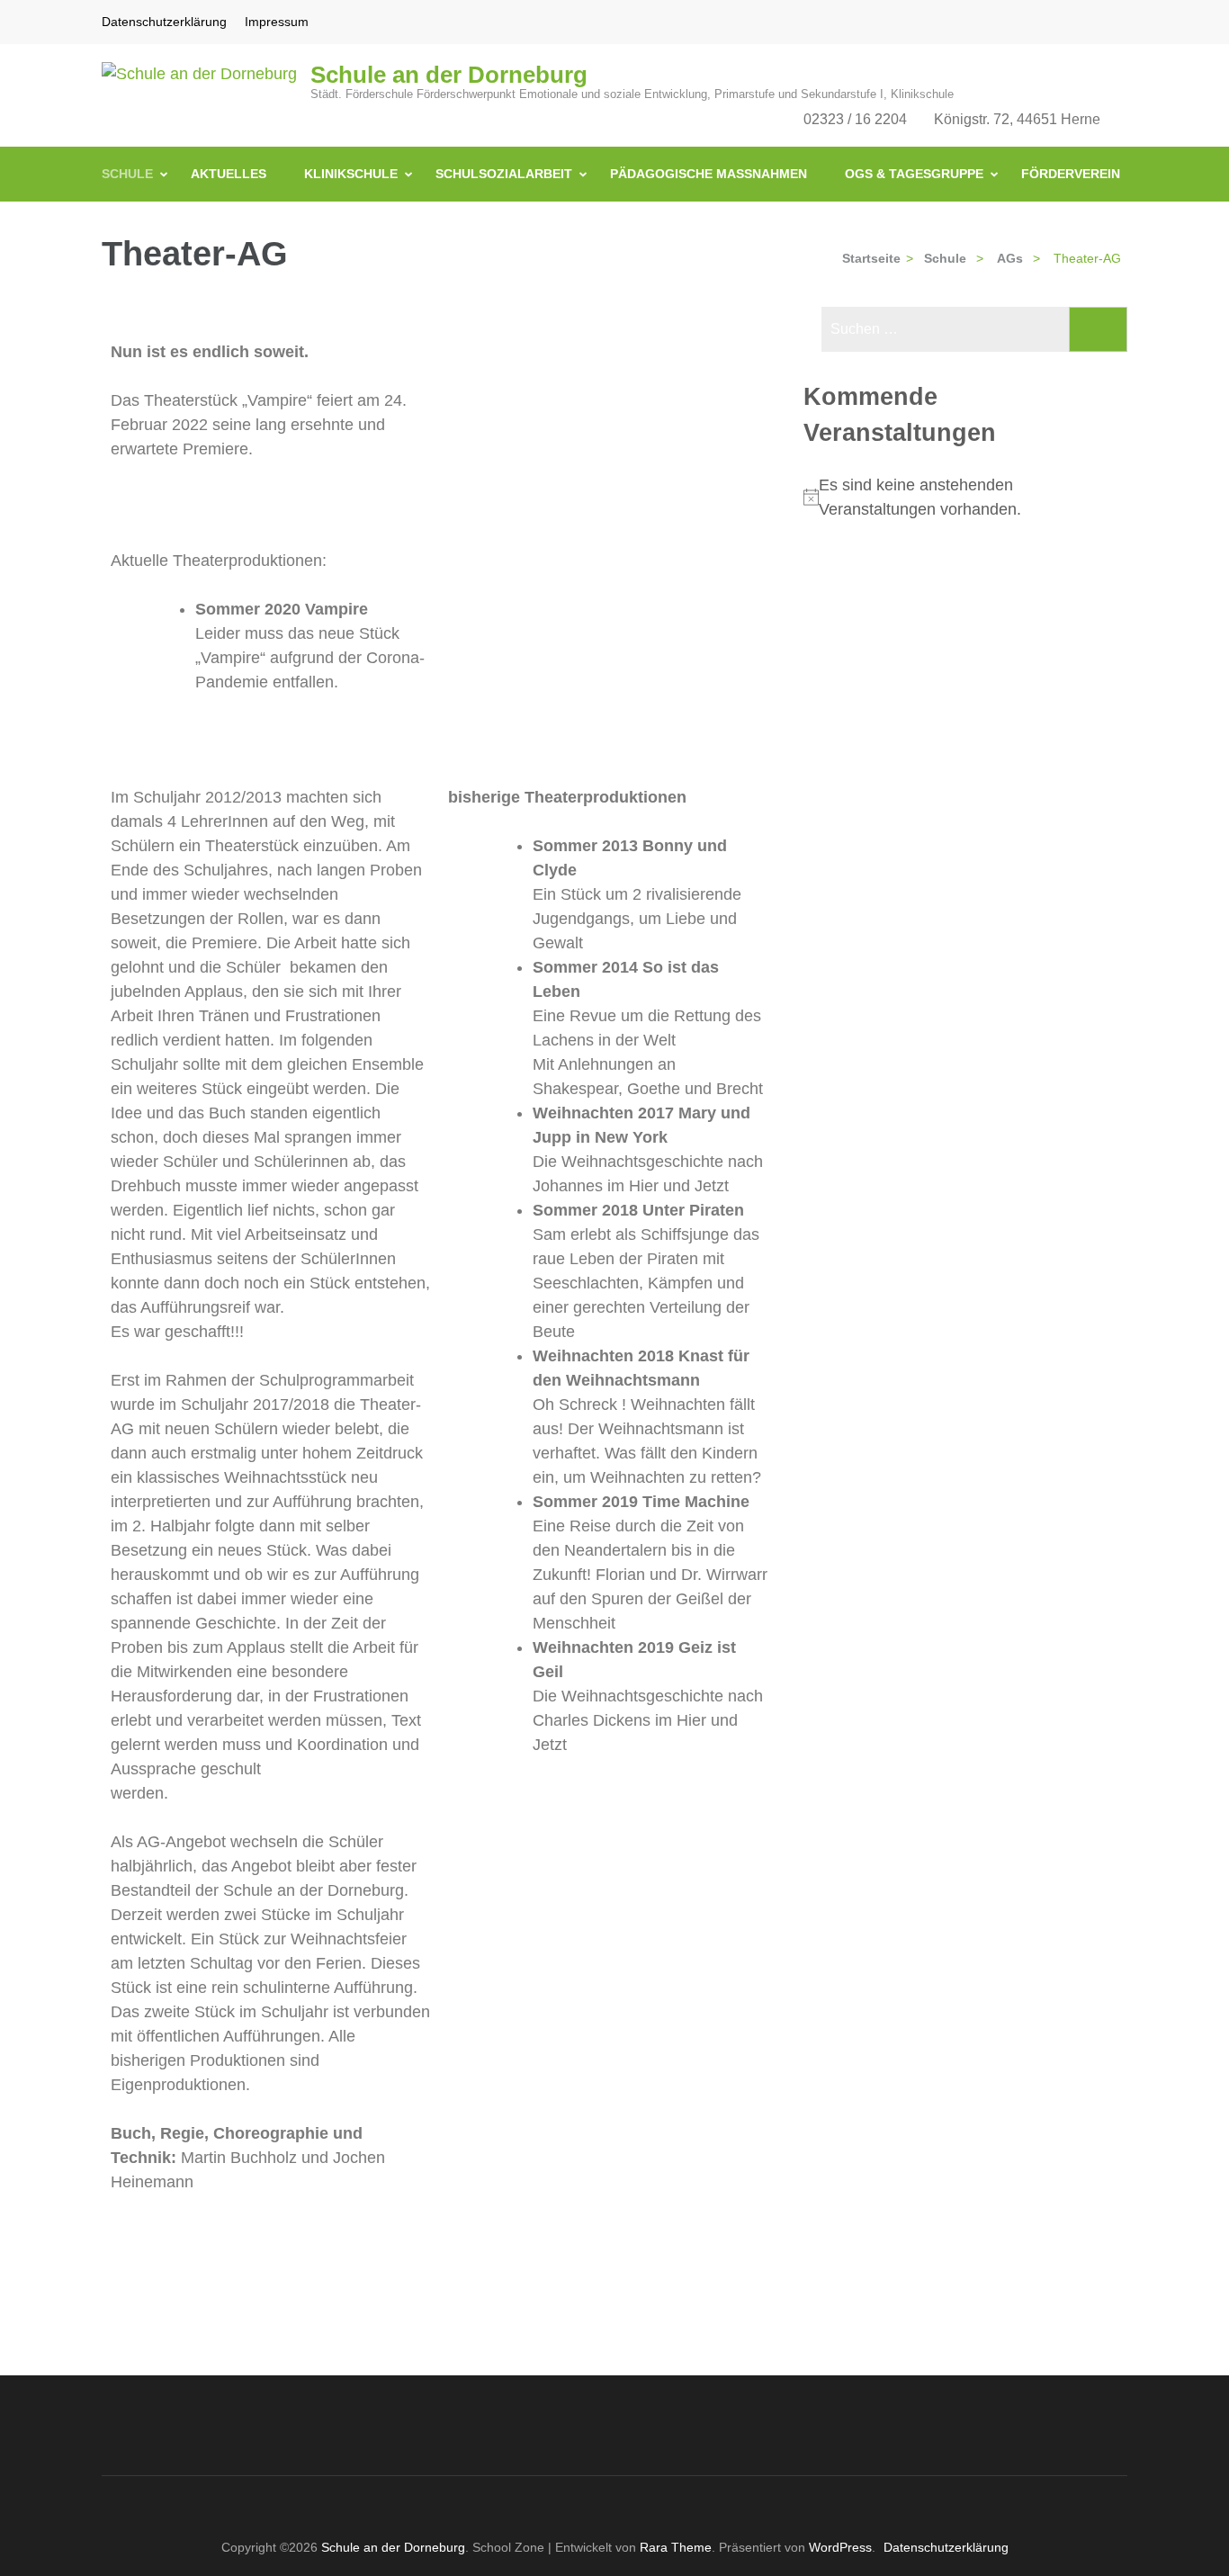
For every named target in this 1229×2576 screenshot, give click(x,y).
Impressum (277, 22)
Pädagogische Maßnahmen (709, 174)
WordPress (840, 2547)
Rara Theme (676, 2547)
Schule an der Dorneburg (449, 75)
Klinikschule (351, 174)
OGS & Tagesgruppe (914, 174)
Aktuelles (229, 174)
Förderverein (1071, 174)
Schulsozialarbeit (504, 174)
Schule (127, 174)
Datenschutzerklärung (164, 22)
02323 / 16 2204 (855, 119)
